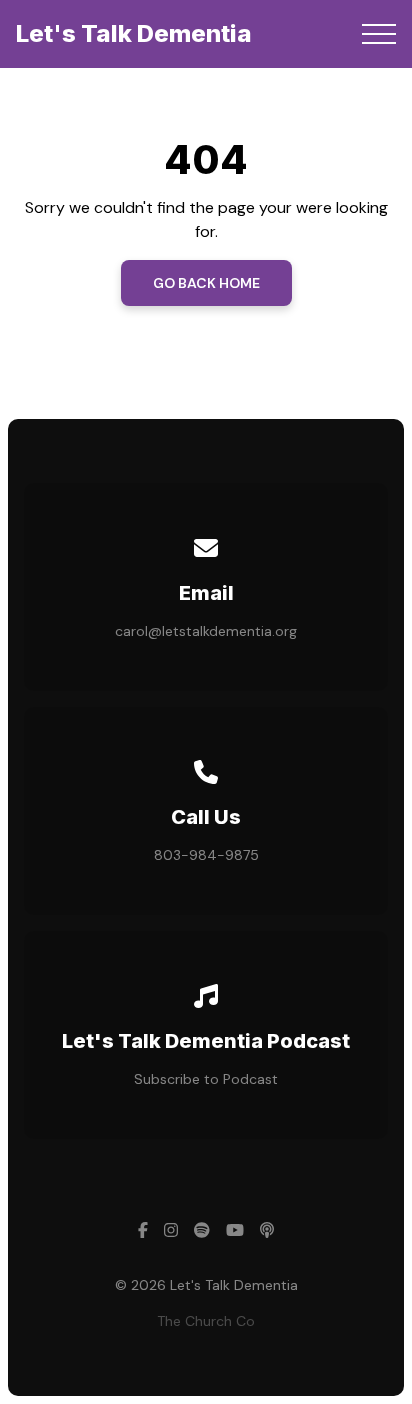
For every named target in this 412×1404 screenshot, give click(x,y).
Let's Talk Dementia (134, 33)
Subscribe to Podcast (206, 1079)
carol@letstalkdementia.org (206, 631)
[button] (379, 34)
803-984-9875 (206, 855)
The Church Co (206, 1321)
